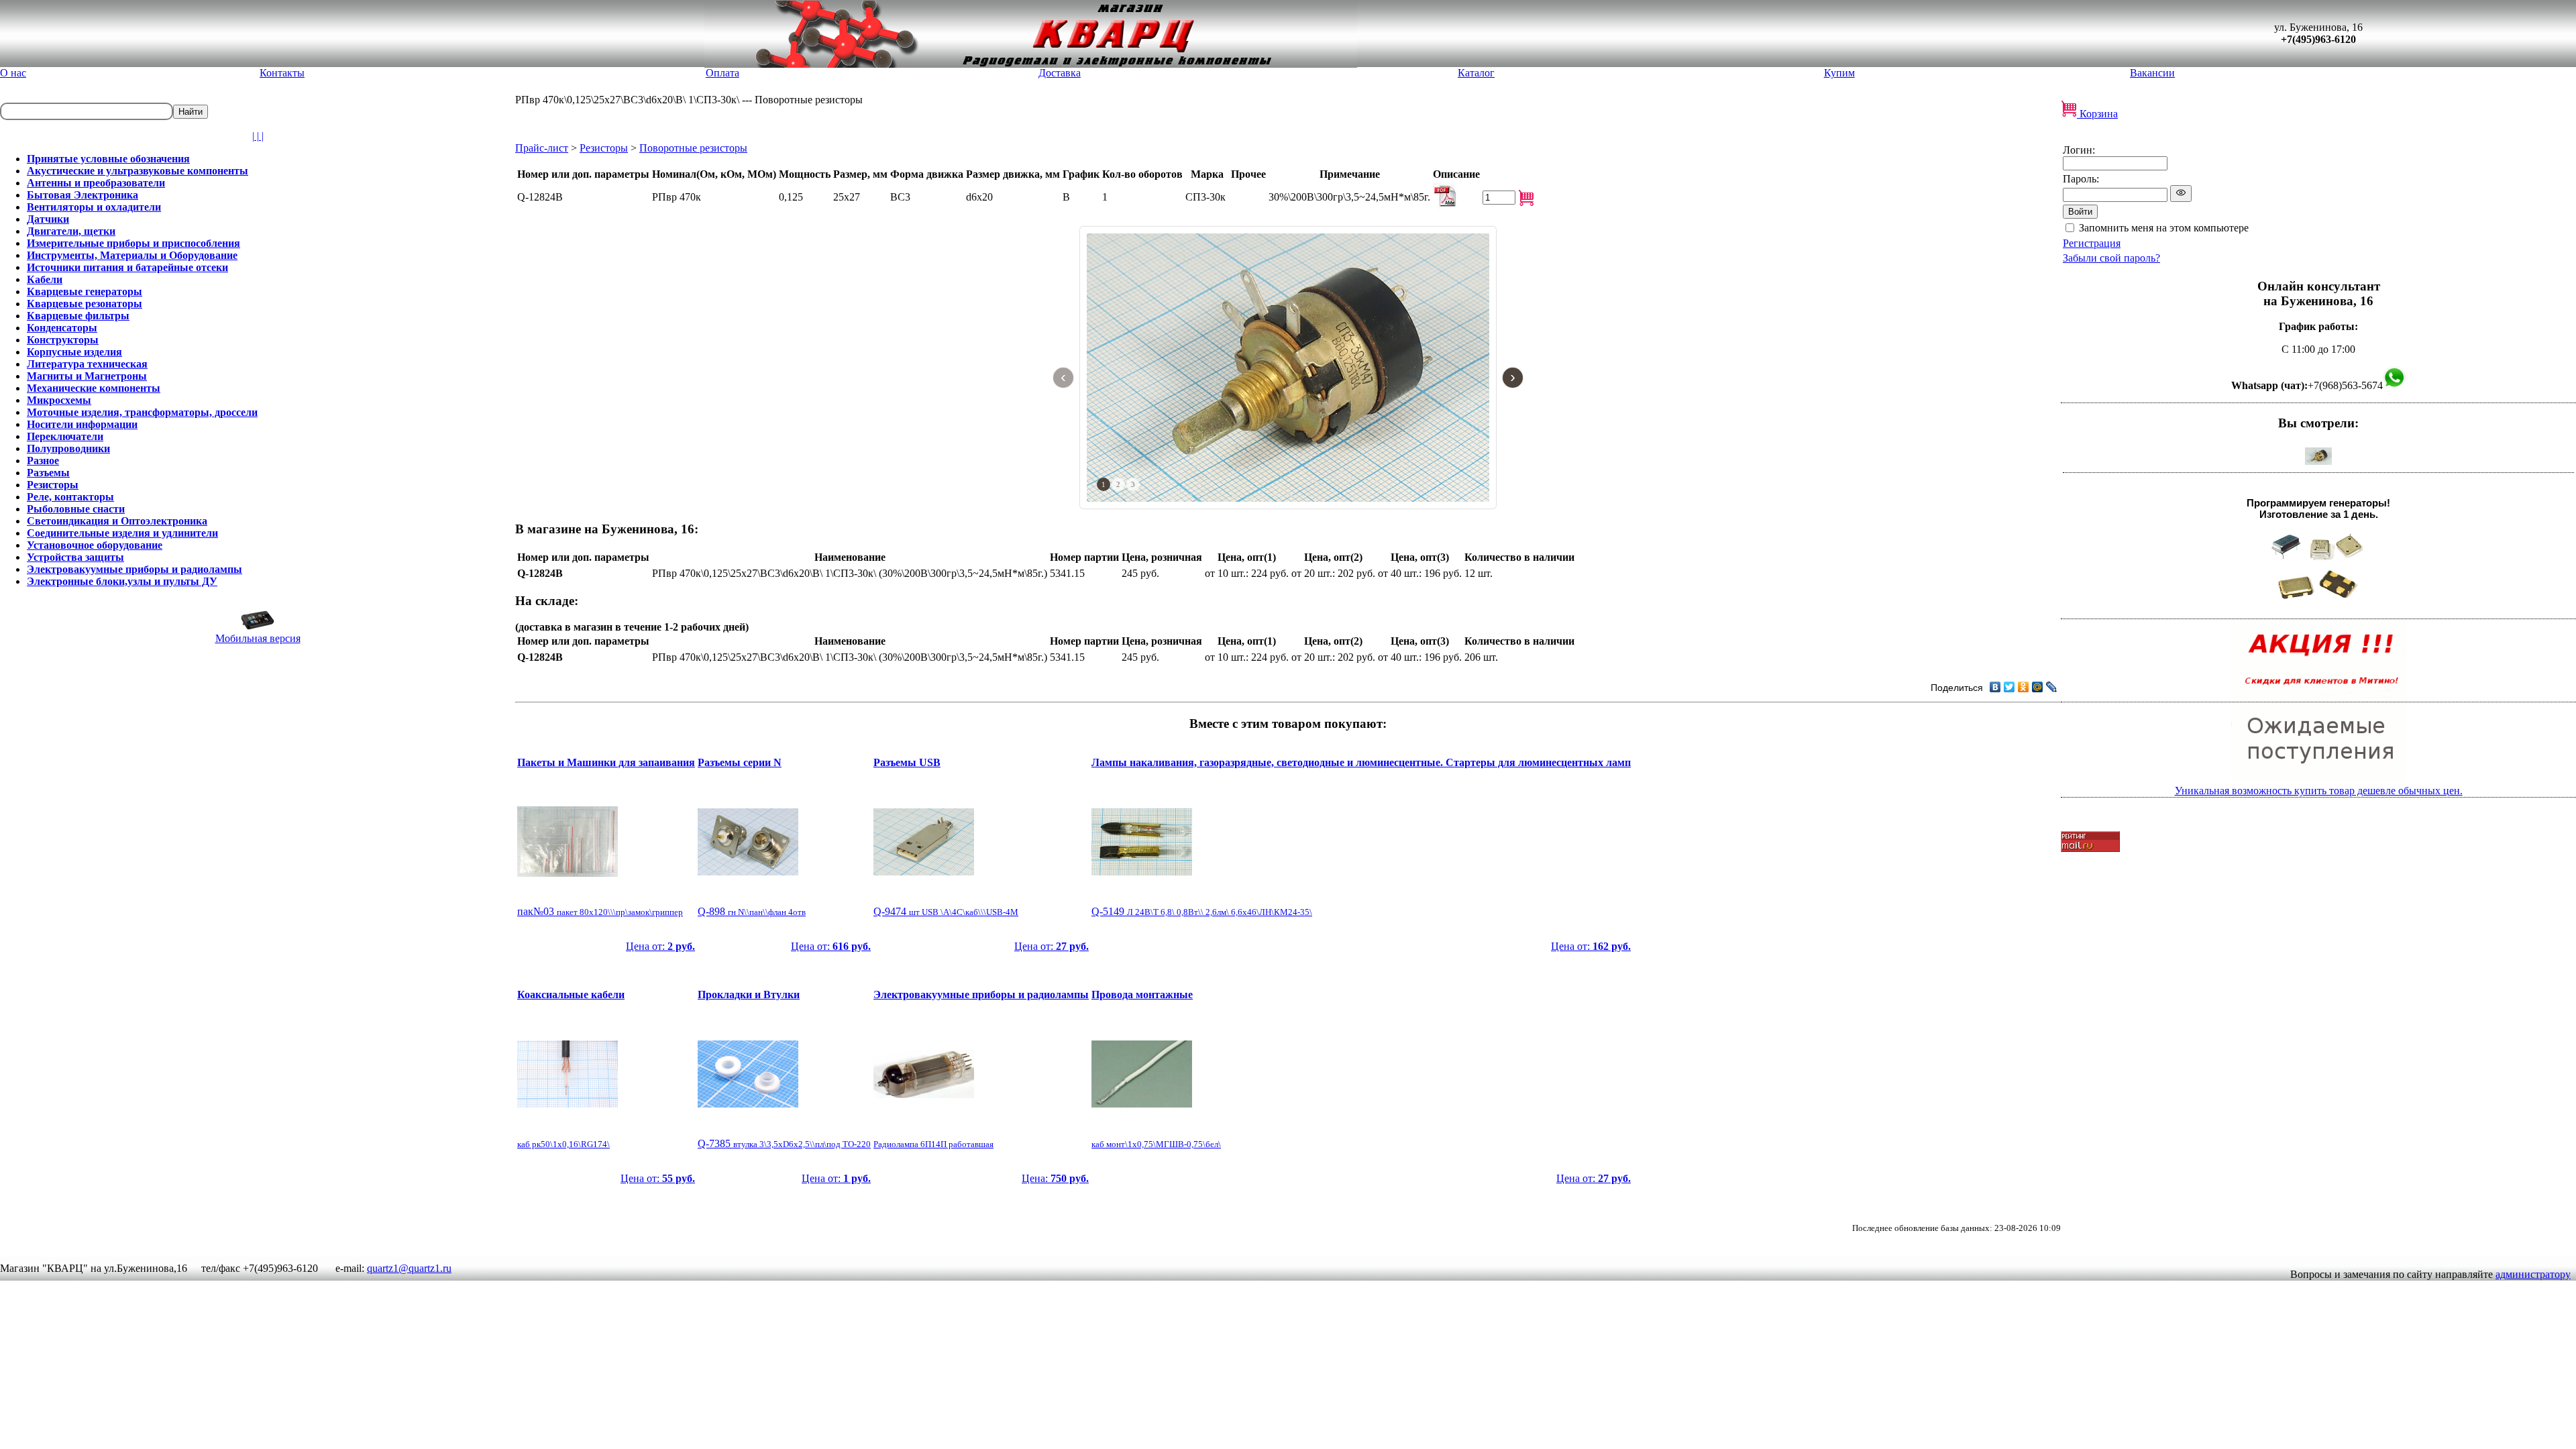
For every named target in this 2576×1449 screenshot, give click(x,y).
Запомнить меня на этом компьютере (2164, 228)
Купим (1839, 73)
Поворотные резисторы (693, 148)
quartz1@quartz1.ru (409, 1268)
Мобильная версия (258, 638)
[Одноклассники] (2024, 687)
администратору (2533, 1274)
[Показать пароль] (2181, 194)
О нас (13, 73)
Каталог (1476, 73)
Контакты (282, 73)
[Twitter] (2009, 687)
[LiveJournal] (2052, 687)
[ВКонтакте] (1995, 687)
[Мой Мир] (2038, 687)
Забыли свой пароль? (2111, 258)
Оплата (722, 73)
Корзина (2097, 114)
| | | (258, 136)
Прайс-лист (542, 148)
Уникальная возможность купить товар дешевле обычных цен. (2319, 791)
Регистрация (2092, 243)
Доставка (1060, 73)
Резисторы (604, 148)
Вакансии (2152, 73)
